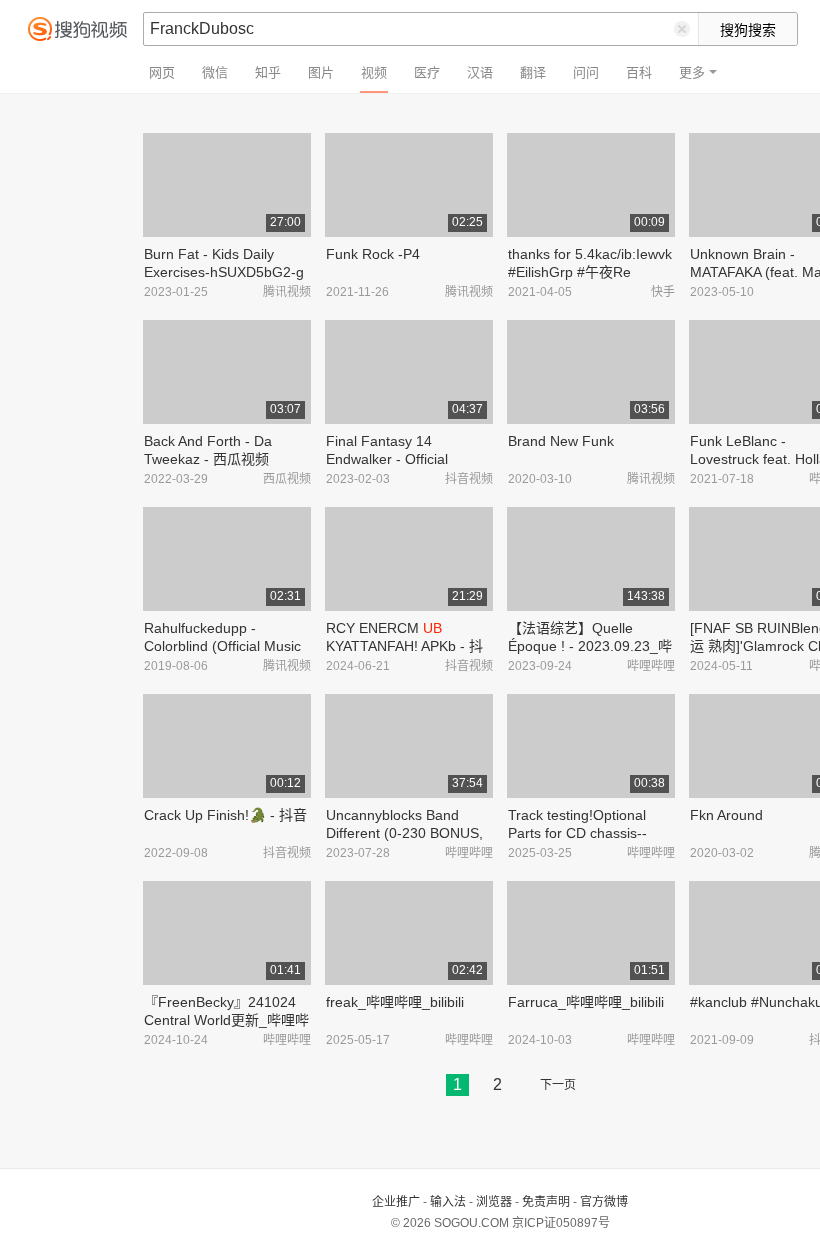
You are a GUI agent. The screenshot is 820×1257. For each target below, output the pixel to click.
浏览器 (494, 1202)
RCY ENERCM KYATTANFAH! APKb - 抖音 (404, 646)
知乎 (268, 72)
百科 (639, 72)
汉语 (480, 72)
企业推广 (396, 1202)
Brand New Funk (561, 441)
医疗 (427, 72)
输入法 (448, 1202)
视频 (374, 72)
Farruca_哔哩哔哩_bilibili (586, 1002)
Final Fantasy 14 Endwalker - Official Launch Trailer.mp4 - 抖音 (407, 459)
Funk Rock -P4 (373, 254)
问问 (586, 72)
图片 (321, 72)
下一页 (558, 1085)
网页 (162, 72)
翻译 (533, 72)
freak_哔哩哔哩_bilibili (395, 1002)
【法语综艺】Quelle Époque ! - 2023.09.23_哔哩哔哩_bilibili (590, 646)
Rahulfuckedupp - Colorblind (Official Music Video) (222, 646)
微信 (215, 72)
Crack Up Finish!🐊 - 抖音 (225, 815)
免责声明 (546, 1202)
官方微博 (604, 1202)
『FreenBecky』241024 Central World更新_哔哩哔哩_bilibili (226, 1020)
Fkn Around (726, 815)
